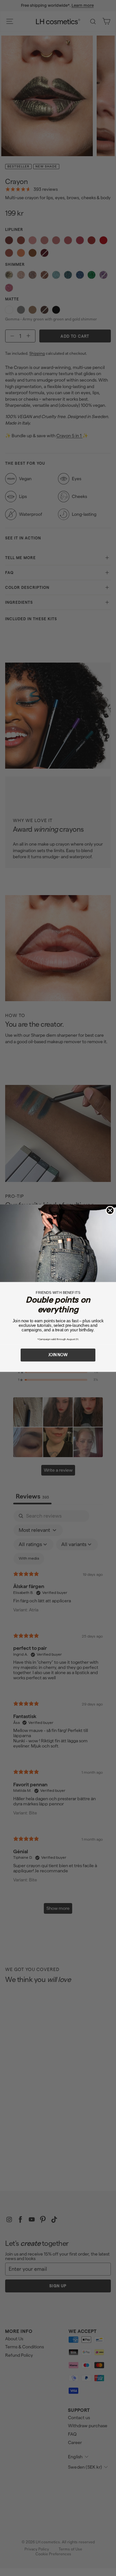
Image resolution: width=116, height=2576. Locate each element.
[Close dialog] (110, 1210)
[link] (58, 1243)
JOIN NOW (58, 1355)
